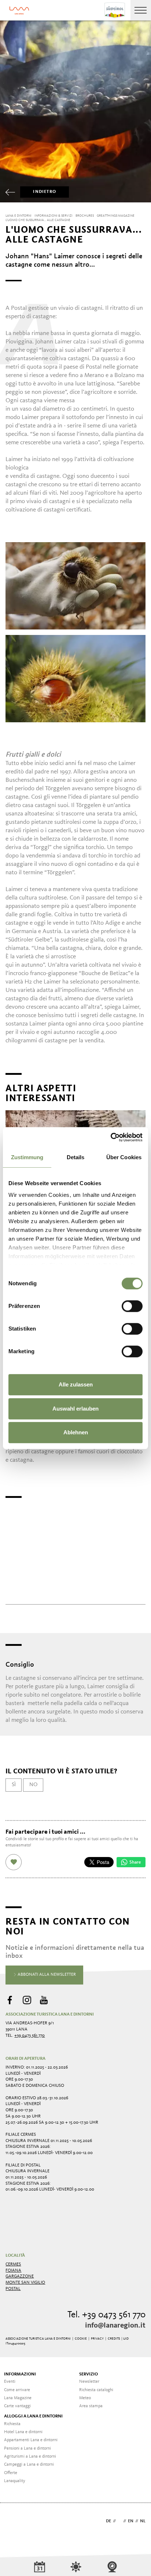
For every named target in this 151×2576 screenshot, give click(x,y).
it (119, 2521)
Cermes (13, 2264)
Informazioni (20, 2374)
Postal (13, 2289)
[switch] (132, 1306)
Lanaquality (15, 2481)
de (108, 2521)
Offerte (11, 2473)
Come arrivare (17, 2390)
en (131, 2521)
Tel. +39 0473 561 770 (106, 2315)
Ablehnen (76, 1432)
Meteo (85, 2398)
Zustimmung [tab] (27, 1157)
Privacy (97, 2339)
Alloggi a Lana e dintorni (33, 2416)
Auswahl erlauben (75, 1409)
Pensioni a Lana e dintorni (27, 2448)
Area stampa (91, 2406)
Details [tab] (76, 1157)
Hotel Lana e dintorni (23, 2432)
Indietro (45, 192)
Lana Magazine (18, 2398)
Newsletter (89, 2382)
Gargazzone (20, 2276)
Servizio (89, 2374)
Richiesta (12, 2424)
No (33, 1785)
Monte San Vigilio (25, 2283)
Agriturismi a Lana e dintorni (30, 2457)
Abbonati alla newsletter (46, 1975)
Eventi (10, 2382)
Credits (114, 2339)
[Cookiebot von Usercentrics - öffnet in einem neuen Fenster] (111, 1137)
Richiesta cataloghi (96, 2390)
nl (143, 2521)
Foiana (13, 2271)
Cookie (81, 2339)
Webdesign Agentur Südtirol (14, 2522)
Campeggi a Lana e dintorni (29, 2465)
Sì (14, 1785)
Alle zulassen (76, 1384)
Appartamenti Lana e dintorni (31, 2440)
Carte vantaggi (17, 2406)
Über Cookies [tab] (124, 1157)
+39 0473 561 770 (30, 2036)
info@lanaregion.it (115, 2326)
